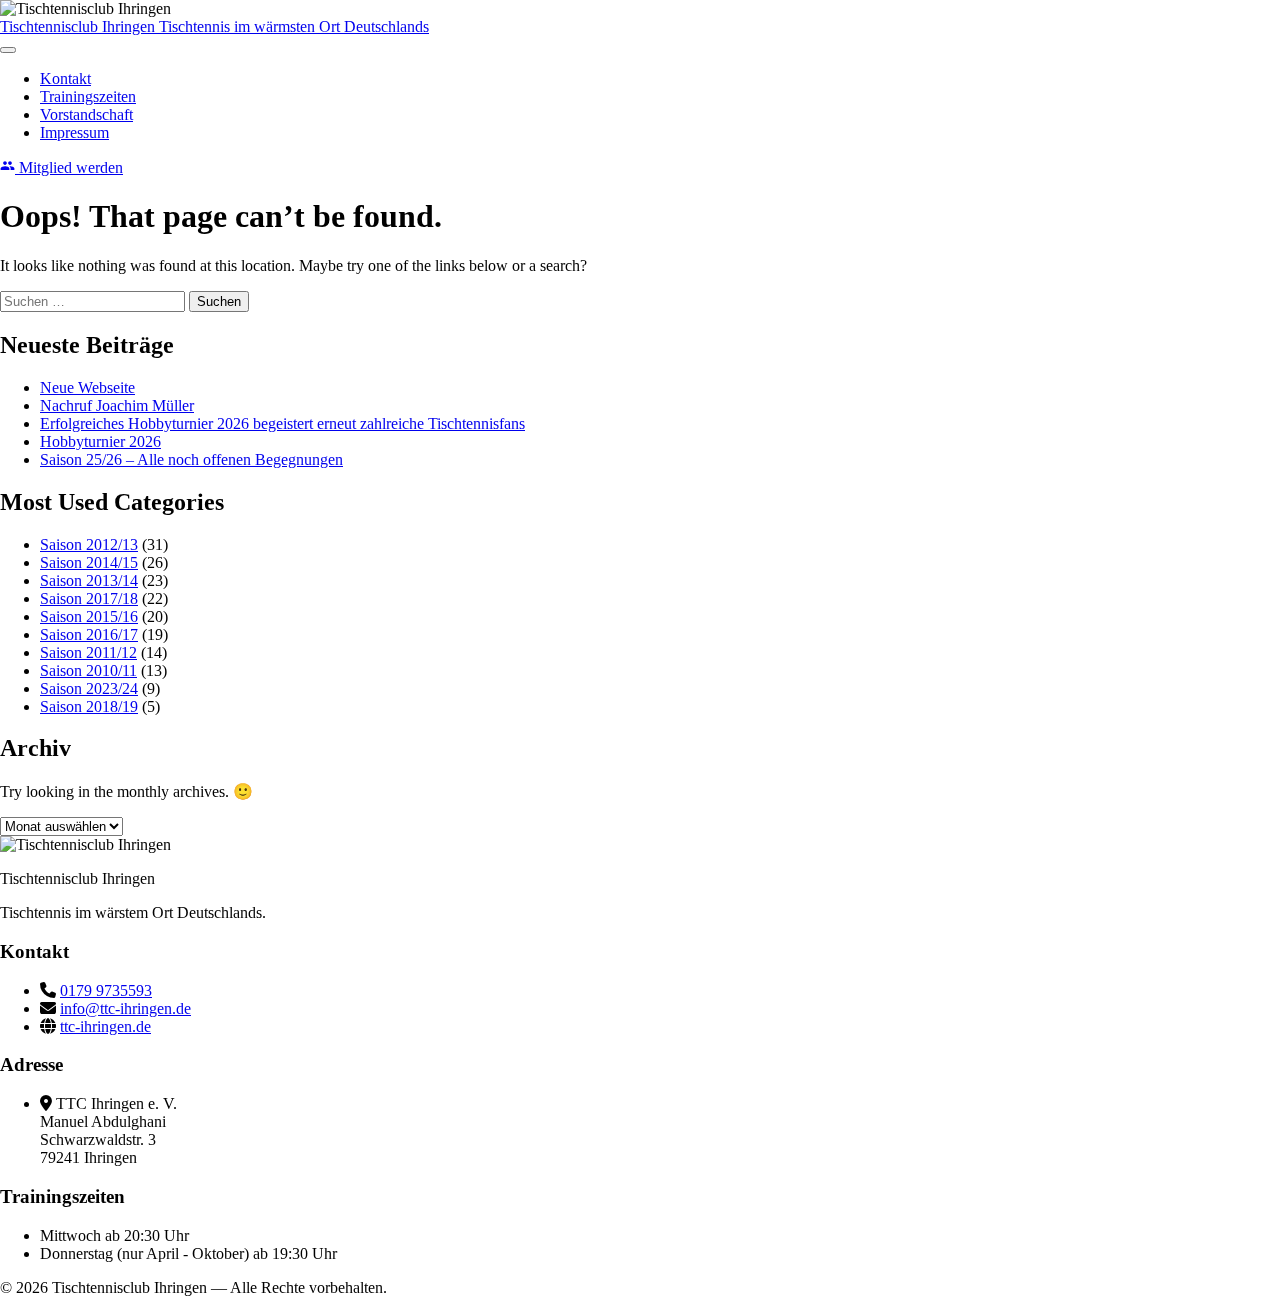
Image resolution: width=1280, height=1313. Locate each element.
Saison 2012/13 (89, 544)
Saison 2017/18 (89, 598)
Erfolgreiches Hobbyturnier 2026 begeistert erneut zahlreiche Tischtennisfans (282, 423)
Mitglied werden (69, 167)
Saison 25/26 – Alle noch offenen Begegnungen (191, 459)
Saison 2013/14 (89, 580)
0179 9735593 (106, 990)
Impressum (74, 132)
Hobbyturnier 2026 (100, 441)
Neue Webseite (87, 387)
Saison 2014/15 (89, 562)
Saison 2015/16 (89, 616)
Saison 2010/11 (88, 670)
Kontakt (65, 78)
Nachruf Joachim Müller (117, 405)
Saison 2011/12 (88, 652)
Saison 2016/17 (89, 634)
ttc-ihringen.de (105, 1026)
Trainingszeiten (88, 96)
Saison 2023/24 (89, 688)
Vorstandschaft (86, 114)
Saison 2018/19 (89, 706)
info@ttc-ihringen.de (125, 1008)
